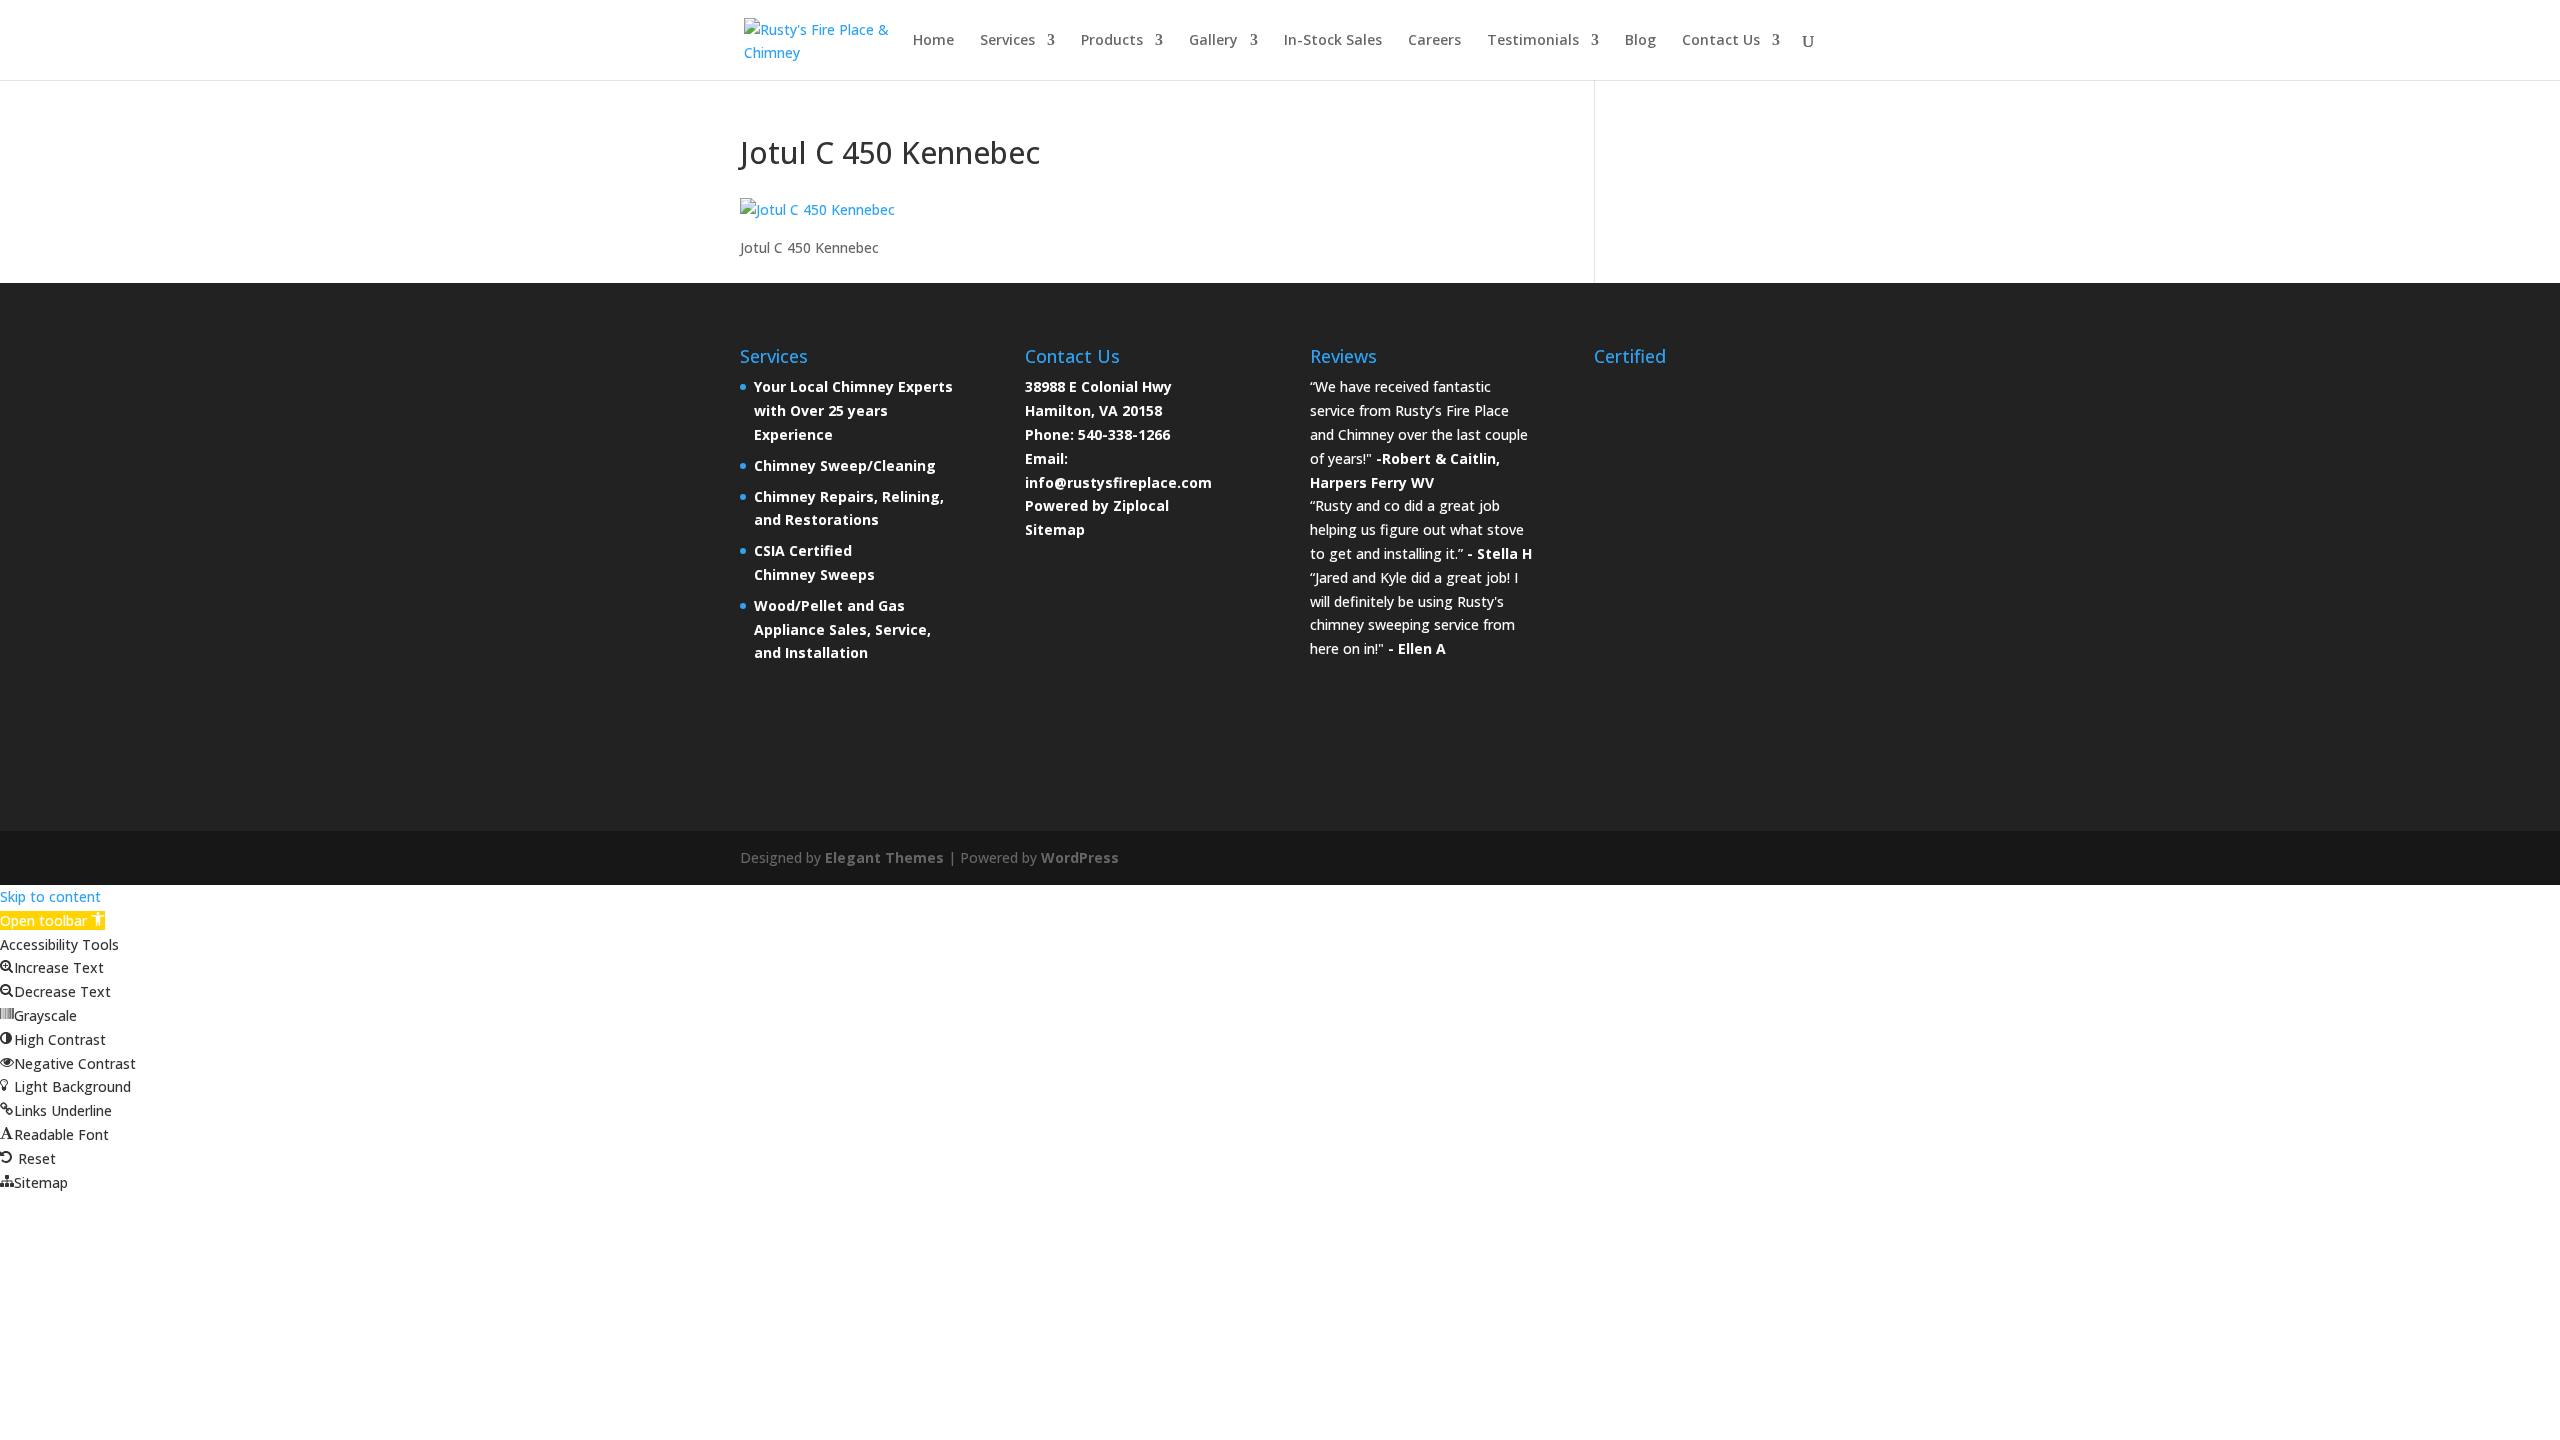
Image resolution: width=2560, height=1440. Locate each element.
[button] (52, 920)
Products (1112, 41)
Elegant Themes (884, 857)
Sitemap (1055, 529)
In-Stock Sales (1333, 41)
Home (933, 41)
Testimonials (1533, 41)
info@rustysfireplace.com (1118, 482)
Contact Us (1721, 41)
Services (1007, 41)
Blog (1640, 41)
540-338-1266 (1124, 434)
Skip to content (50, 896)
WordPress (1080, 857)
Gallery (1213, 41)
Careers (1434, 41)
